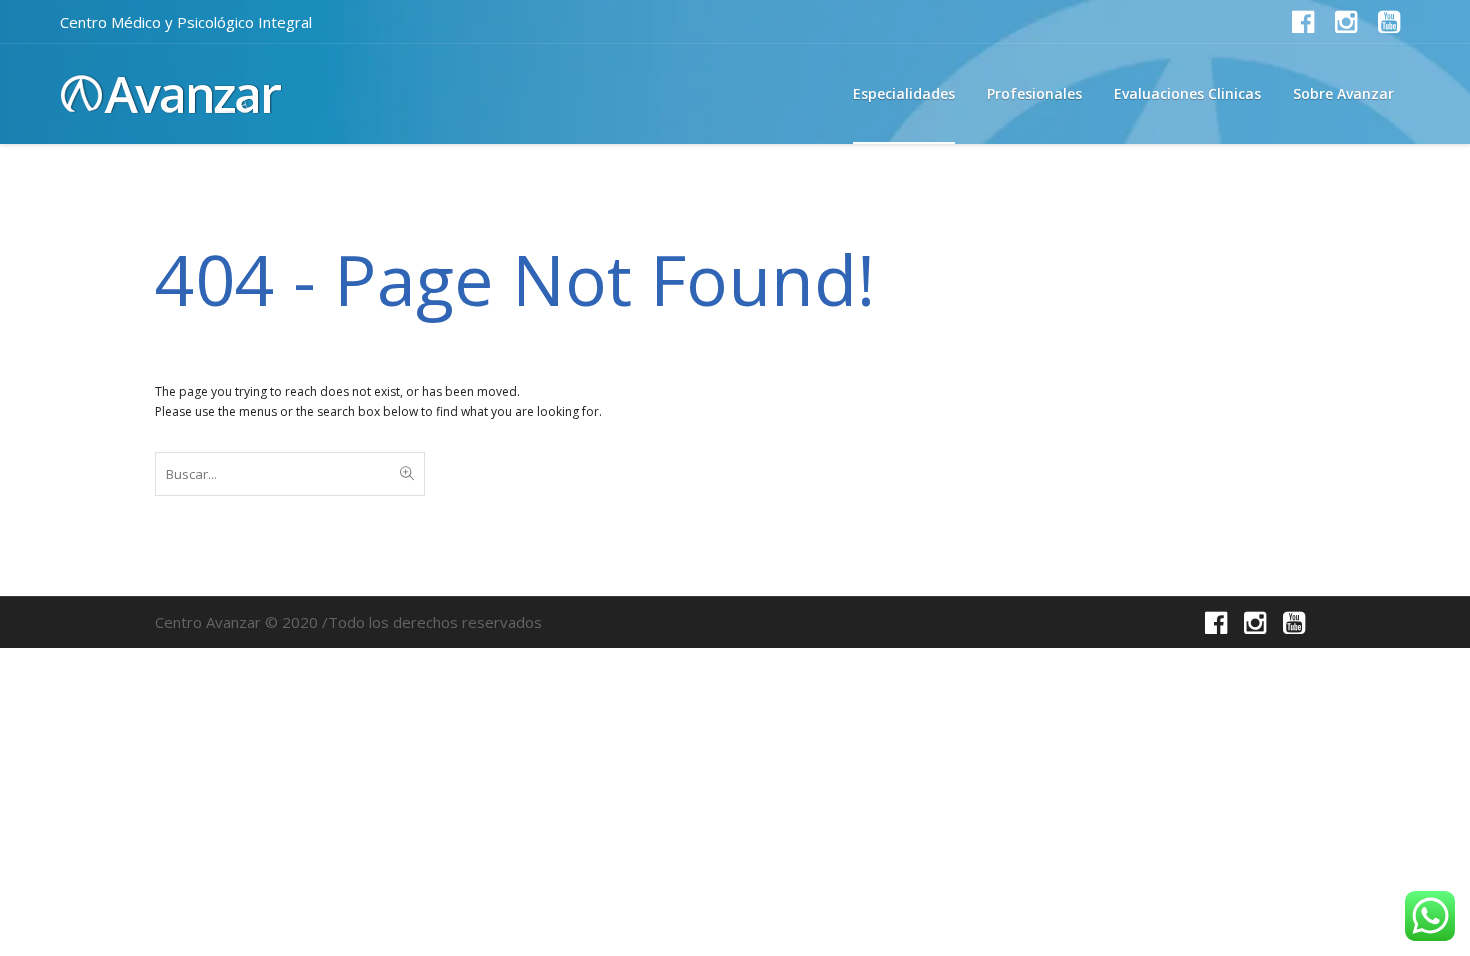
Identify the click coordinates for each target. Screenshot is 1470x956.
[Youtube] (1389, 22)
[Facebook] (1303, 22)
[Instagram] (1346, 22)
